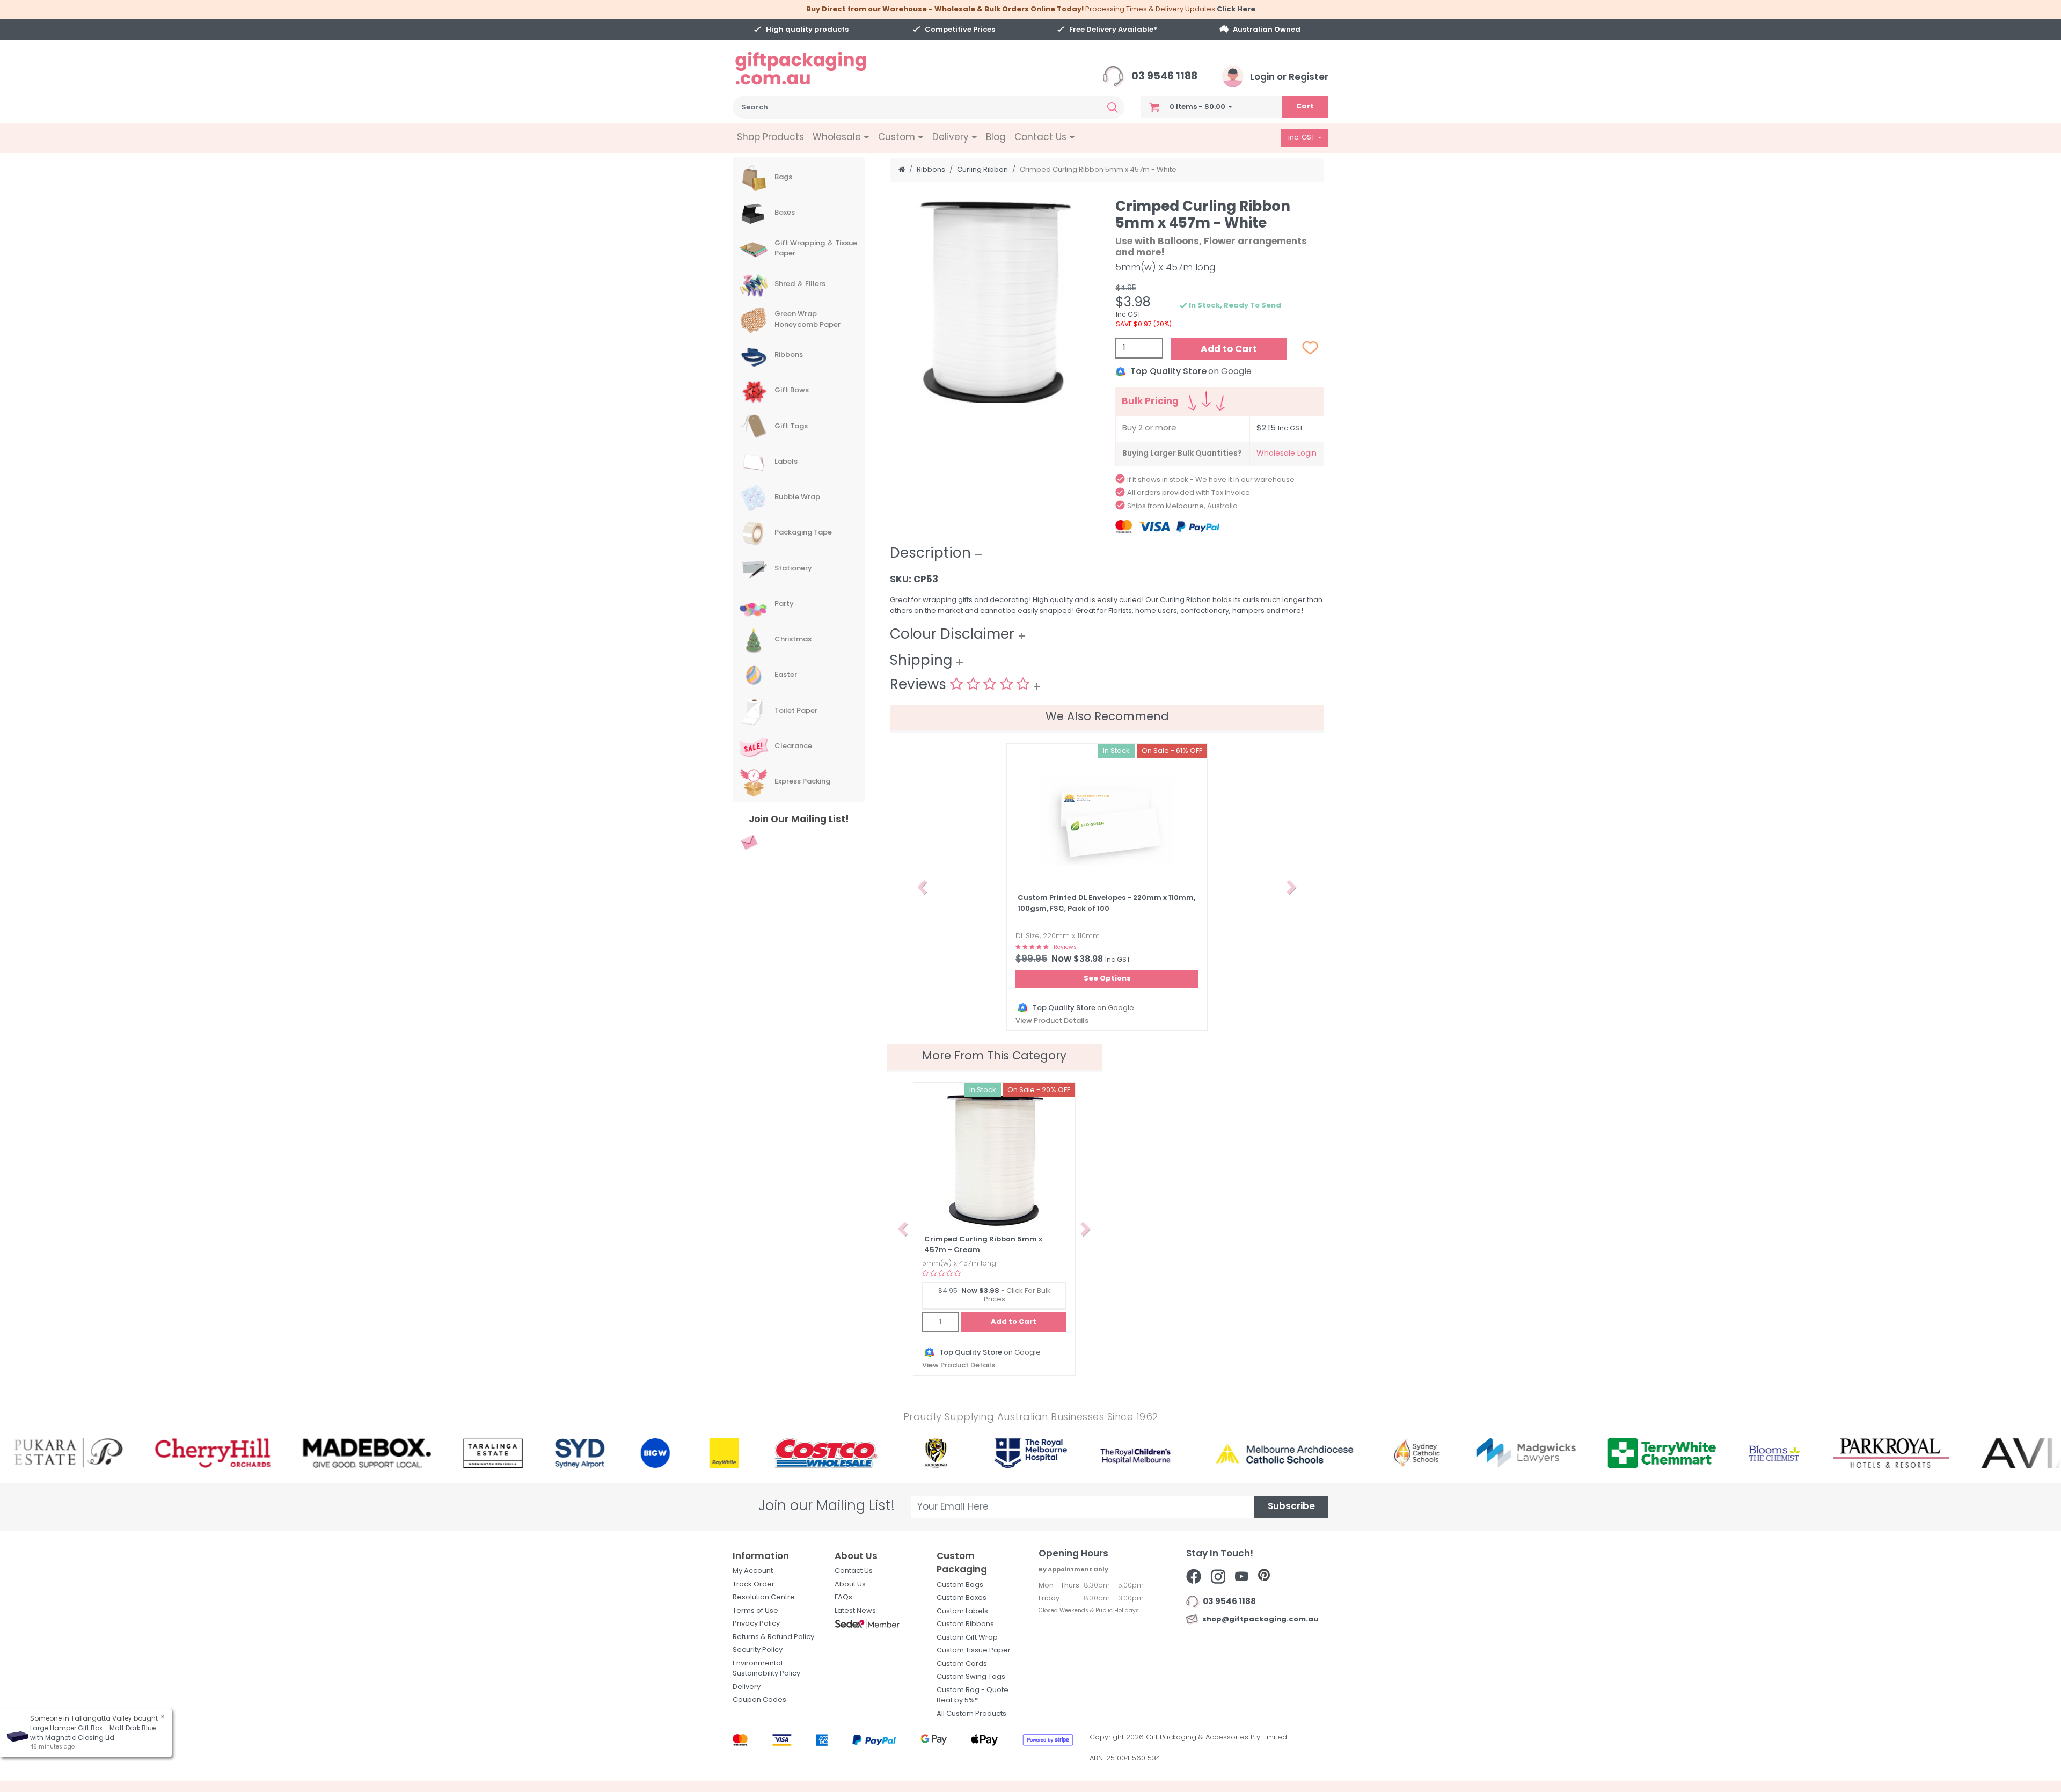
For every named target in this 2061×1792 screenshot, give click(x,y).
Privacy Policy (756, 1624)
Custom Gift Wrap (967, 1638)
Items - (1197, 107)
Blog (996, 138)
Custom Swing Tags (971, 1677)
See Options (1107, 979)
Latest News (855, 1611)
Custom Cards (962, 1664)
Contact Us (854, 1571)
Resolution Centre (764, 1597)
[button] (922, 887)
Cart (1305, 107)
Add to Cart (1229, 350)
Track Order (754, 1585)
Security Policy (758, 1650)
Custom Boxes (962, 1598)
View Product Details (1052, 1021)
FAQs (843, 1597)
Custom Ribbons (965, 1624)
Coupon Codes (759, 1700)
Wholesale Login (1287, 454)
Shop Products (770, 138)
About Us (850, 1585)
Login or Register (1288, 78)
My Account (753, 1571)
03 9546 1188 (1163, 77)
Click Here (1236, 9)
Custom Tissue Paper (974, 1651)
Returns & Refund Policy (773, 1637)
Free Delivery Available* (1113, 30)
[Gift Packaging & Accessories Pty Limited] (814, 68)
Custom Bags (960, 1585)
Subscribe (1291, 1507)
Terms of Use (755, 1611)
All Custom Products (971, 1714)
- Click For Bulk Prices (995, 1295)
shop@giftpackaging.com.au (1259, 1619)
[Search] (1113, 107)
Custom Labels (962, 1611)
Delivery (747, 1687)
